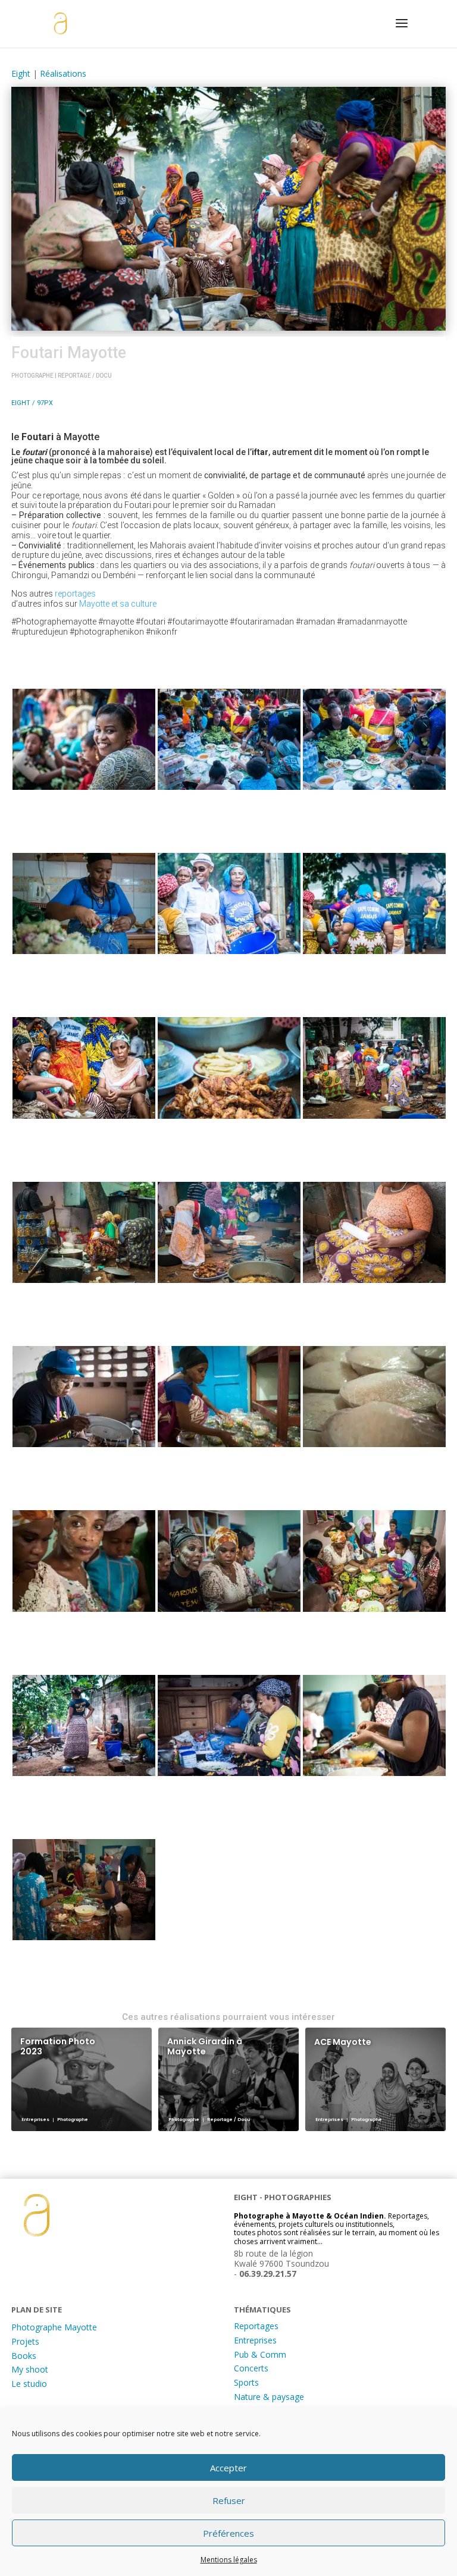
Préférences (228, 2533)
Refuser (229, 2500)
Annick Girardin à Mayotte (205, 2046)
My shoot (30, 2369)
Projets (25, 2341)
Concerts (251, 2368)
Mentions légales (229, 2560)
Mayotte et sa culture (118, 604)
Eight (21, 73)
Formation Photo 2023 (58, 2046)
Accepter (228, 2468)
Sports (246, 2382)
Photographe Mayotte (54, 2327)
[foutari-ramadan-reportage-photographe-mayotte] (84, 741)
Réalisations (63, 73)
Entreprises (255, 2340)
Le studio (29, 2384)
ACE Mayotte (343, 2042)
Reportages (256, 2326)
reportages (75, 594)
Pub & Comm (260, 2354)
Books (24, 2356)
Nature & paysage (269, 2397)
